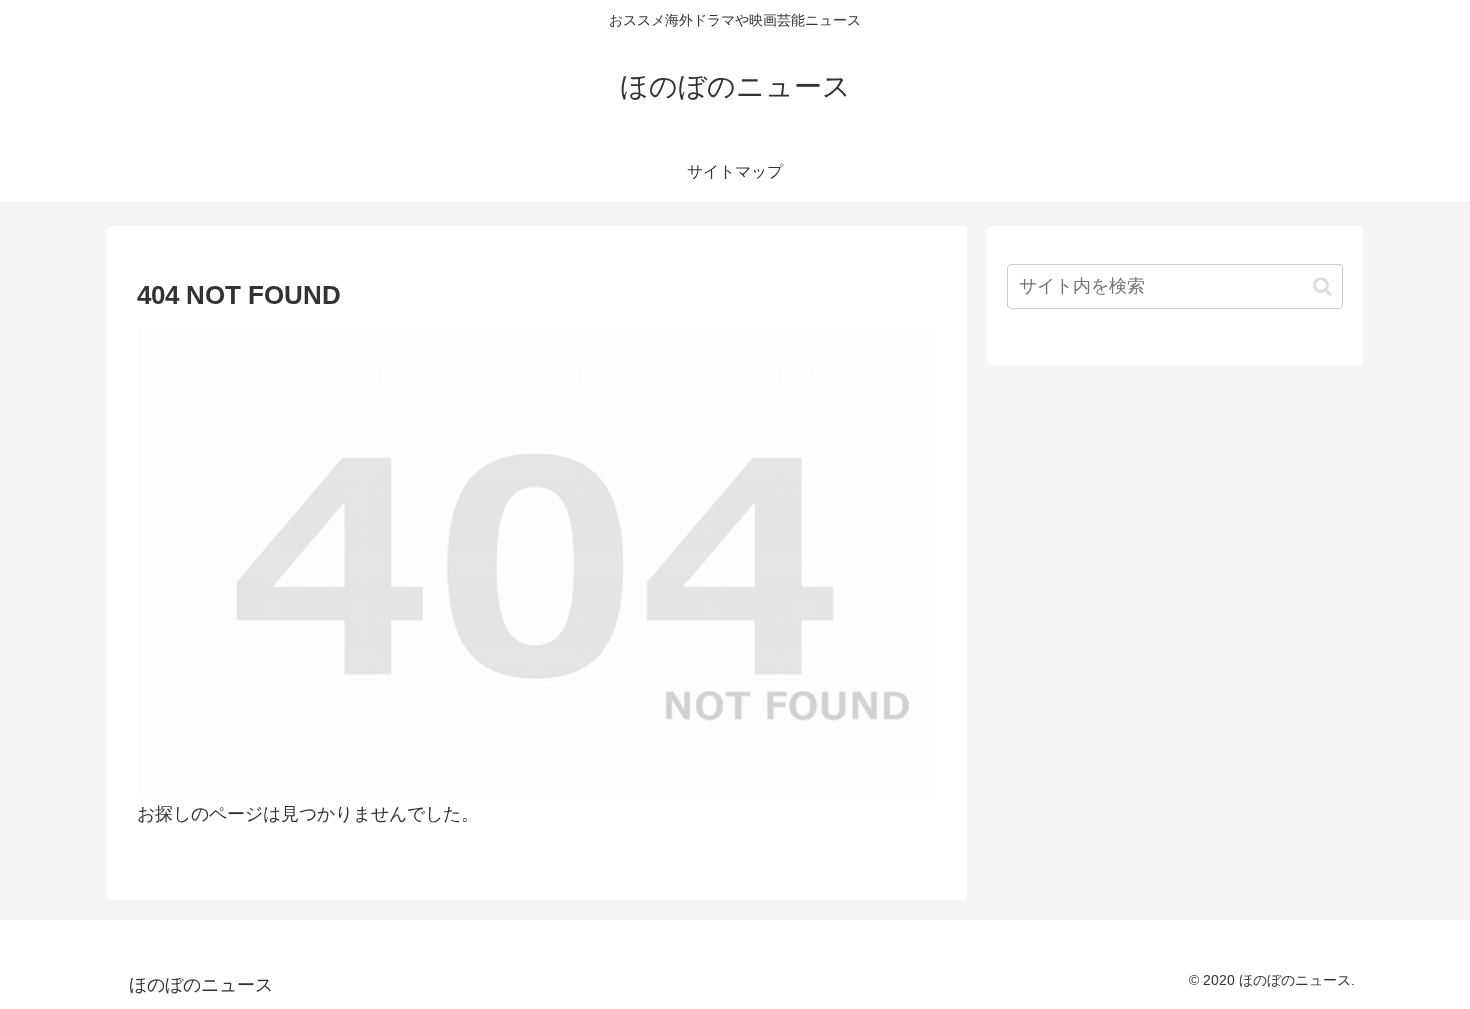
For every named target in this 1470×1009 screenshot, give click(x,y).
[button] (1322, 286)
